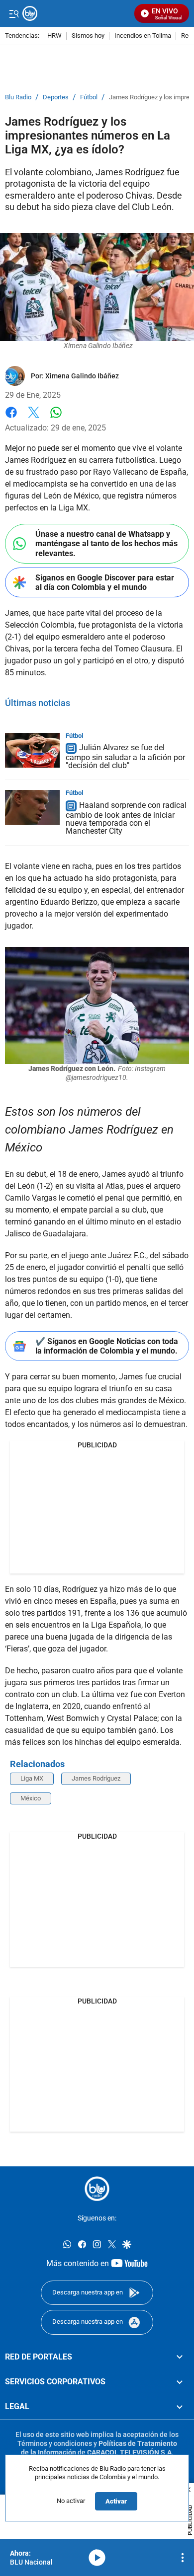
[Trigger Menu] (14, 13)
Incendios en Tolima (143, 36)
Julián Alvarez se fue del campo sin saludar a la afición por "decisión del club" (125, 757)
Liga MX (32, 1778)
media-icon (97, 2558)
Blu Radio (18, 97)
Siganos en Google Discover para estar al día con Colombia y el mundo (105, 582)
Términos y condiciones (55, 2443)
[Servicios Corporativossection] (180, 2382)
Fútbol (89, 97)
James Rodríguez (96, 1778)
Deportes (56, 97)
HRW (54, 36)
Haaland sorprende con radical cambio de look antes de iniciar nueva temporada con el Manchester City (126, 818)
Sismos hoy (88, 36)
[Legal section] (180, 2407)
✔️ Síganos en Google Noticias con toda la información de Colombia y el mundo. (107, 1346)
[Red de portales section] (180, 2357)
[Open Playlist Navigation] (183, 2558)
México (31, 1798)
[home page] (97, 2189)
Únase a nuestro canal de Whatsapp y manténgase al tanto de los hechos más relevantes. (106, 543)
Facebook (11, 418)
